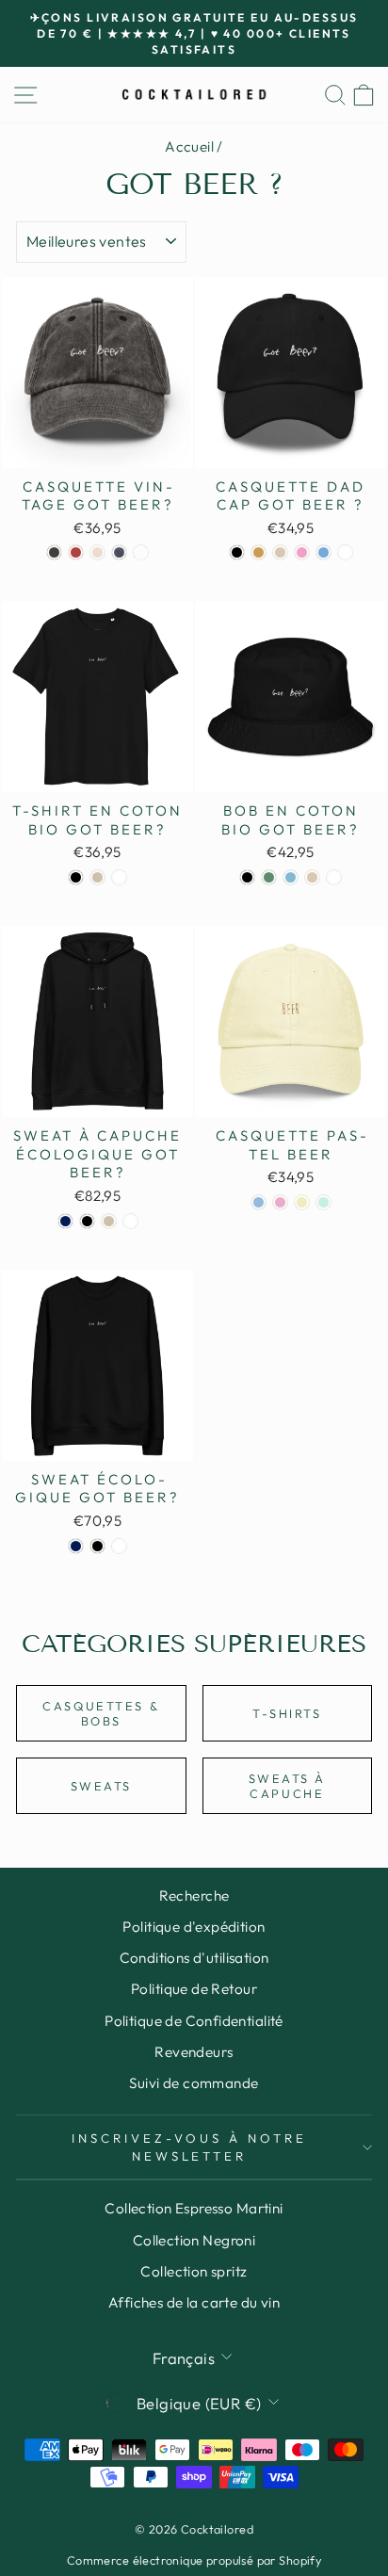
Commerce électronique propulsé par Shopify (194, 2560)
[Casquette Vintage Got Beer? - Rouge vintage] (76, 552)
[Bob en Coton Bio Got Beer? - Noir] (247, 877)
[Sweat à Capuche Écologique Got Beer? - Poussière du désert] (109, 1221)
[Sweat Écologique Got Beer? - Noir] (97, 1546)
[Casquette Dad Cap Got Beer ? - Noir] (237, 552)
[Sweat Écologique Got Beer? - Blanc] (119, 1546)
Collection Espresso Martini (194, 2208)
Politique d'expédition (194, 1927)
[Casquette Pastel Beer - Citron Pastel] (302, 1202)
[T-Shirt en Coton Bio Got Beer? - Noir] (76, 877)
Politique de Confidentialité (194, 2021)
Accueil (189, 146)
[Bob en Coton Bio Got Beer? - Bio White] (334, 877)
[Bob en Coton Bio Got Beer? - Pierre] (312, 877)
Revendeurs (194, 2052)
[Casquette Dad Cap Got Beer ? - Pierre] (280, 552)
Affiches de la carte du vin (194, 2302)
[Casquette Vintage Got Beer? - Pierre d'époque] (97, 552)
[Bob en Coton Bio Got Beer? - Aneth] (269, 877)
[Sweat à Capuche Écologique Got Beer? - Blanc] (130, 1221)
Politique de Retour (194, 1989)
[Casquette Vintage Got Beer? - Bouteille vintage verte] (141, 552)
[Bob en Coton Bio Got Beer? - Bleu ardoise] (291, 877)
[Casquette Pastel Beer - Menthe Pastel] (323, 1202)
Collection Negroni (194, 2240)
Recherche (194, 1896)
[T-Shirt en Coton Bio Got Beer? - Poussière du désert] (97, 877)
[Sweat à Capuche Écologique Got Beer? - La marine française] (65, 1221)
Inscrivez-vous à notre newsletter (189, 2147)
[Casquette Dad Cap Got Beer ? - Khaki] (259, 552)
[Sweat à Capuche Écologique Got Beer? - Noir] (87, 1221)
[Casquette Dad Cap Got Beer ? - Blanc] (345, 552)
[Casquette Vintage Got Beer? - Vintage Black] (54, 552)
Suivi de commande (194, 2083)
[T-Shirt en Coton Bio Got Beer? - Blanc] (119, 877)
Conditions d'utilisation (194, 1958)
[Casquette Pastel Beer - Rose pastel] (280, 1202)
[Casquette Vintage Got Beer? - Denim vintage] (119, 552)
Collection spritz (194, 2271)
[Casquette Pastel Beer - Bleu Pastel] (259, 1202)
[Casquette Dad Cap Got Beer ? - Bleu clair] (323, 552)
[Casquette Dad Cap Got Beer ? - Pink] (302, 552)
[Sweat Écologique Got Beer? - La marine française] (76, 1546)
